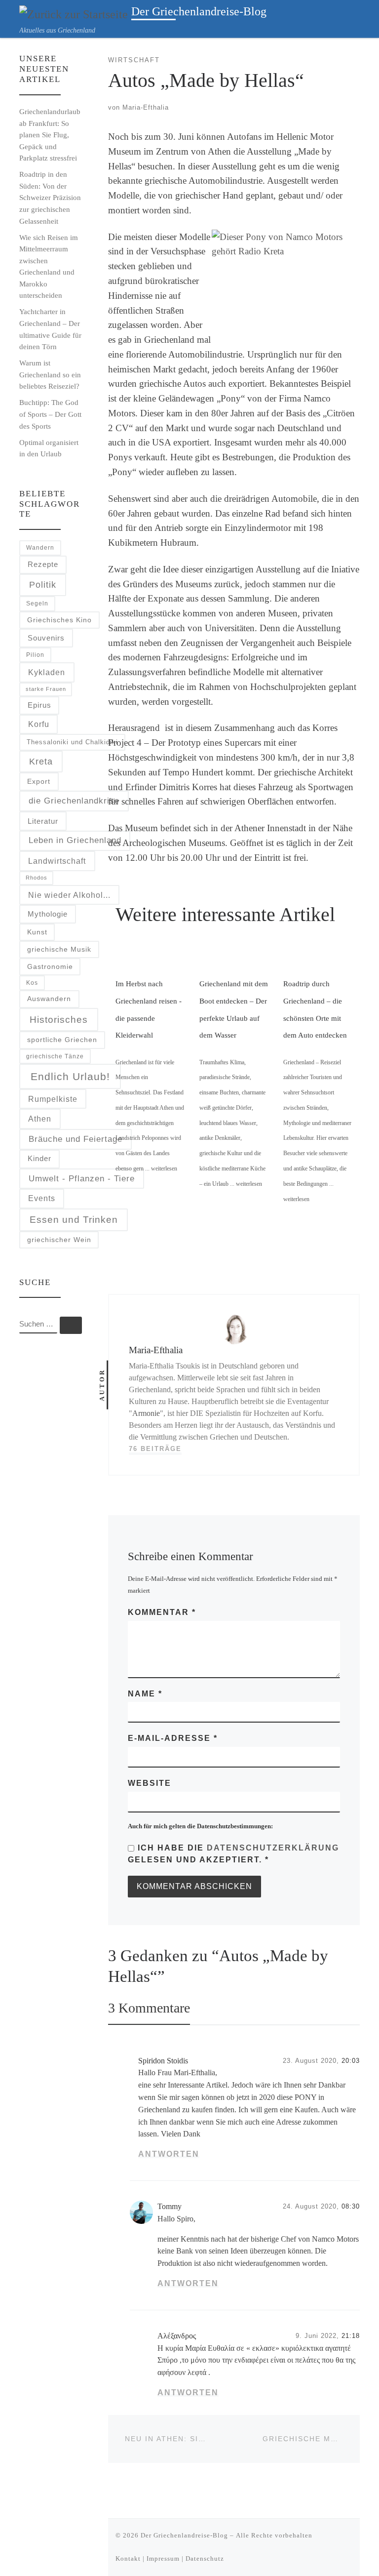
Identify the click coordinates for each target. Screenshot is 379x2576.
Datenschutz (205, 2558)
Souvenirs (46, 638)
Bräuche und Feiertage (76, 1139)
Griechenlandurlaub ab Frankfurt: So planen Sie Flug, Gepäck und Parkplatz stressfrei (50, 135)
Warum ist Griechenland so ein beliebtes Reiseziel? (50, 374)
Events (42, 1198)
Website (150, 1783)
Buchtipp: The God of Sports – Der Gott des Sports (50, 414)
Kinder (39, 1158)
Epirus (39, 705)
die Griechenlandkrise (74, 801)
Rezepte (43, 564)
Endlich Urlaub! (70, 1076)
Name (145, 1694)
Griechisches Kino (59, 620)
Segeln (37, 603)
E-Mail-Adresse (173, 1738)
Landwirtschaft (57, 861)
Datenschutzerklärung (273, 1848)
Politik (43, 584)
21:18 (351, 2336)
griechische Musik (59, 949)
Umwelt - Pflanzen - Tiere (82, 1179)
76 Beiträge (155, 1449)
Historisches (59, 1020)
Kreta (41, 762)
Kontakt (128, 2558)
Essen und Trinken (74, 1220)
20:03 (351, 2061)
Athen (40, 1119)
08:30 (351, 2206)
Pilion (35, 655)
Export (39, 781)
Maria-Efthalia (146, 107)
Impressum (163, 2558)
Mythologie (48, 914)
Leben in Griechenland (75, 840)
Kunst (37, 932)
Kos (32, 983)
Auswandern (49, 999)
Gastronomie (50, 967)
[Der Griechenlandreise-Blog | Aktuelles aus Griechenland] (74, 13)
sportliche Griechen (62, 1040)
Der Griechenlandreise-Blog (184, 2535)
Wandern (40, 547)
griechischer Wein (59, 1240)
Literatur (43, 821)
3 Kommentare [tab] (149, 2008)
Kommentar (162, 1612)
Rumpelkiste (53, 1099)
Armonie (146, 1413)
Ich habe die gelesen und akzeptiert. (233, 1854)
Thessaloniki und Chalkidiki (72, 742)
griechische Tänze (55, 1056)
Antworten (169, 2154)
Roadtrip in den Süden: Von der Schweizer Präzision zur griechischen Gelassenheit (50, 197)
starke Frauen (46, 689)
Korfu (39, 724)
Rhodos (37, 878)
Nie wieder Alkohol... (69, 895)
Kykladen (47, 672)
